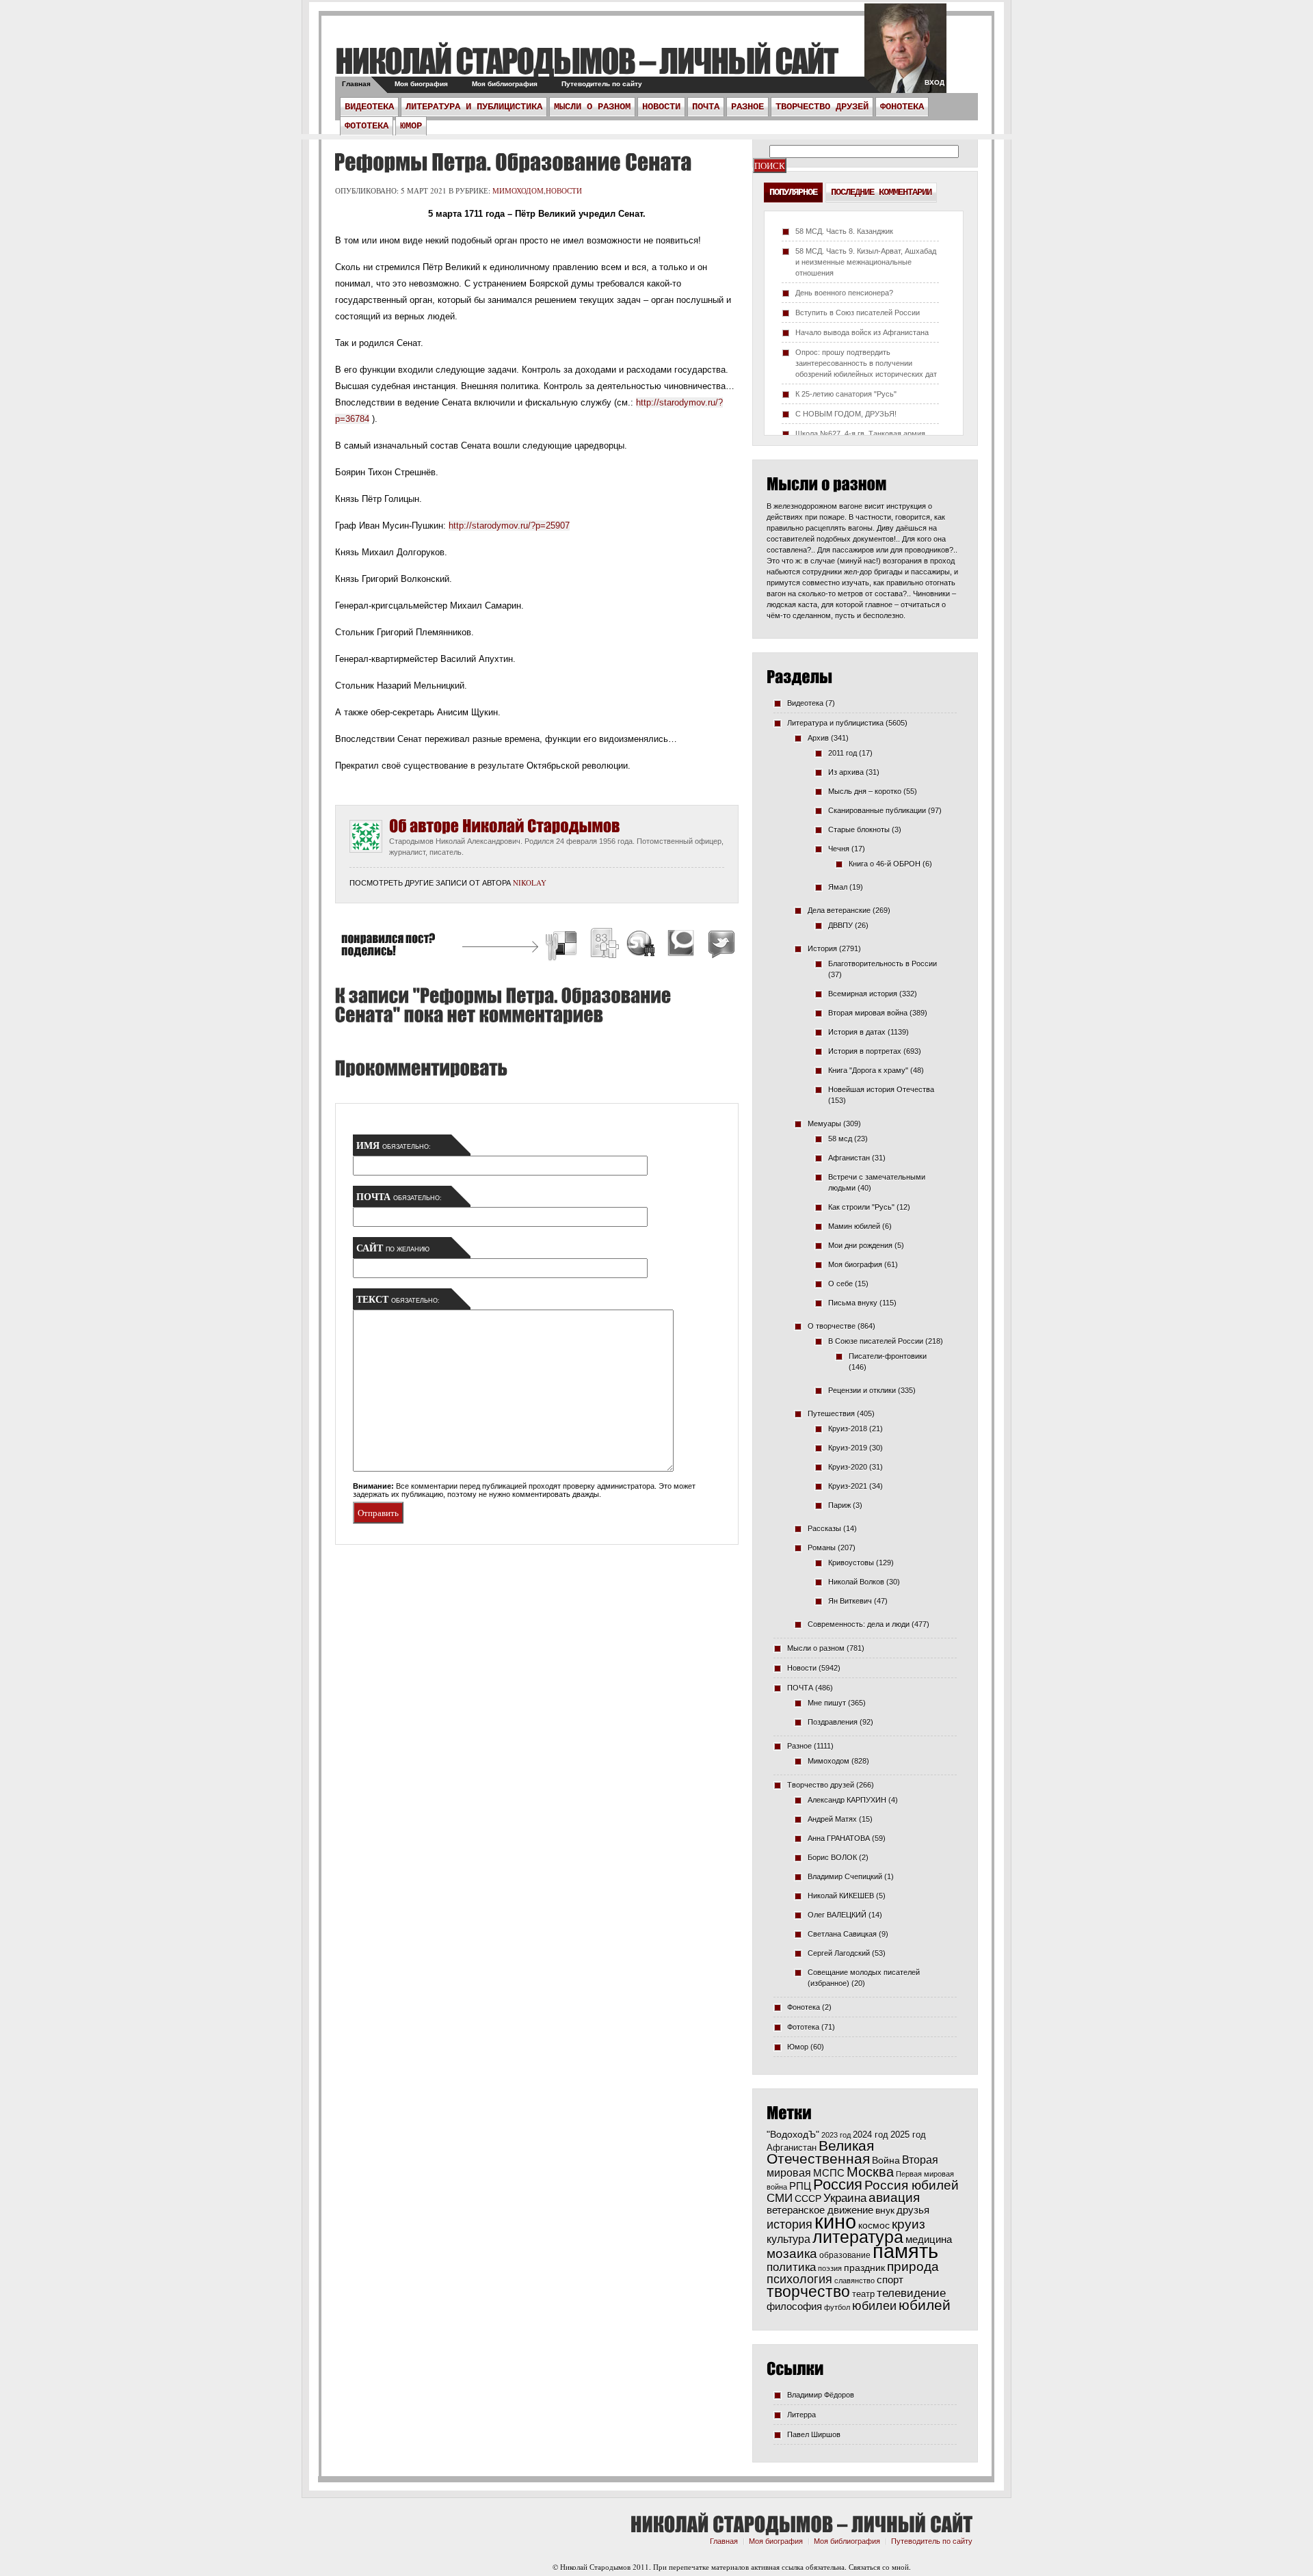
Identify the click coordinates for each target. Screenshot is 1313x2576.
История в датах (857, 1032)
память (905, 2251)
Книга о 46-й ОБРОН (885, 864)
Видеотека (369, 107)
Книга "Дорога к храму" (868, 1070)
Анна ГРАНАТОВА (839, 1838)
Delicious (563, 945)
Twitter (719, 945)
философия (794, 2306)
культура (788, 2239)
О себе (840, 1284)
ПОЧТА (706, 107)
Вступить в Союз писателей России (858, 313)
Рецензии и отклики (862, 1390)
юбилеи (874, 2306)
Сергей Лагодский (839, 1953)
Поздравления (833, 1722)
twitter (905, 55)
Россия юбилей (912, 2185)
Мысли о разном (592, 107)
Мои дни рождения (860, 1245)
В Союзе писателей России (876, 1341)
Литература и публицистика (474, 107)
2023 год (836, 2135)
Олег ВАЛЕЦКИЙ (837, 1915)
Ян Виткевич (850, 1601)
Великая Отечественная (820, 2152)
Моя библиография (505, 84)
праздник (864, 2268)
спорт (890, 2280)
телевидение (911, 2293)
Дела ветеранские (839, 910)
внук (885, 2210)
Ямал (838, 887)
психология (799, 2279)
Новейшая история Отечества (881, 1089)
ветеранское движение (820, 2210)
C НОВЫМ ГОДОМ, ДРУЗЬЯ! (846, 414)
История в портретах (865, 1051)
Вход (934, 82)
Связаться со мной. (880, 2567)
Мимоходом (518, 190)
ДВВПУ (840, 925)
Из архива (846, 772)
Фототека (367, 126)
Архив (818, 738)
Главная (356, 84)
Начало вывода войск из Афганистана (862, 332)
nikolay (530, 882)
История (822, 948)
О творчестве (832, 1326)
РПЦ (800, 2186)
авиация (894, 2197)
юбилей (925, 2305)
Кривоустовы (851, 1563)
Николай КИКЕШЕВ (841, 1896)
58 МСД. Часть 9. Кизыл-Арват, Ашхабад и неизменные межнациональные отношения (866, 262)
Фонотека (902, 107)
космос (874, 2225)
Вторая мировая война (868, 1013)
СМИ (780, 2198)
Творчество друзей (822, 107)
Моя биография (421, 84)
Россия (838, 2185)
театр (863, 2294)
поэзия (830, 2268)
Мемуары (824, 1124)
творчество (808, 2292)
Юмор (411, 126)
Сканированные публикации (877, 810)
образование (845, 2255)
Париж (839, 1505)
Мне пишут (827, 1703)
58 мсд (840, 1139)
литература (858, 2237)
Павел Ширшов (814, 2434)
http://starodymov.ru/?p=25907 (509, 526)
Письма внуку (853, 1303)
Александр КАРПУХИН (847, 1800)
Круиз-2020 (848, 1467)
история (790, 2224)
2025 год (908, 2135)
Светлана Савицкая (842, 1934)
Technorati (681, 945)
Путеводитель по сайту (602, 84)
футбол (837, 2307)
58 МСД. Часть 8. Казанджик (844, 231)
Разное (747, 107)
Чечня (839, 849)
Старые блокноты (859, 829)
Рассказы (824, 1528)
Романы (822, 1548)
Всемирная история (863, 994)
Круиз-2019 (848, 1448)
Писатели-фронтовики (888, 1356)
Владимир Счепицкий (845, 1876)
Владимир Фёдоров (821, 2395)
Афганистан (849, 1158)
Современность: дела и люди (859, 1624)
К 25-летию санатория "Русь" (846, 394)
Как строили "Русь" (861, 1207)
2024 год (871, 2135)
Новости (661, 107)
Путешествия (831, 1413)
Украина (845, 2198)
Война (886, 2161)
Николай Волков (856, 1582)
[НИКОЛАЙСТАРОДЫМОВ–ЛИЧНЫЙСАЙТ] (586, 61)
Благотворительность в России (883, 964)
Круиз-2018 (848, 1429)
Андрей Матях (832, 1819)
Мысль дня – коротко (865, 791)
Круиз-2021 (848, 1486)
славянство (854, 2281)
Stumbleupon (641, 945)
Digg (604, 945)
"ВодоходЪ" (793, 2135)
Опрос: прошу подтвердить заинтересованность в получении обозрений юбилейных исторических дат (866, 363)
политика (791, 2267)
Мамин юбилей (854, 1226)
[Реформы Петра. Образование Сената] (511, 162)
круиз (909, 2224)
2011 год (843, 753)
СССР (808, 2199)
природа (913, 2266)
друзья (913, 2210)
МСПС (829, 2173)
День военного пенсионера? (844, 293)
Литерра (801, 2415)
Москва (870, 2172)
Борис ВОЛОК (832, 1857)
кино (835, 2222)
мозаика (792, 2253)
